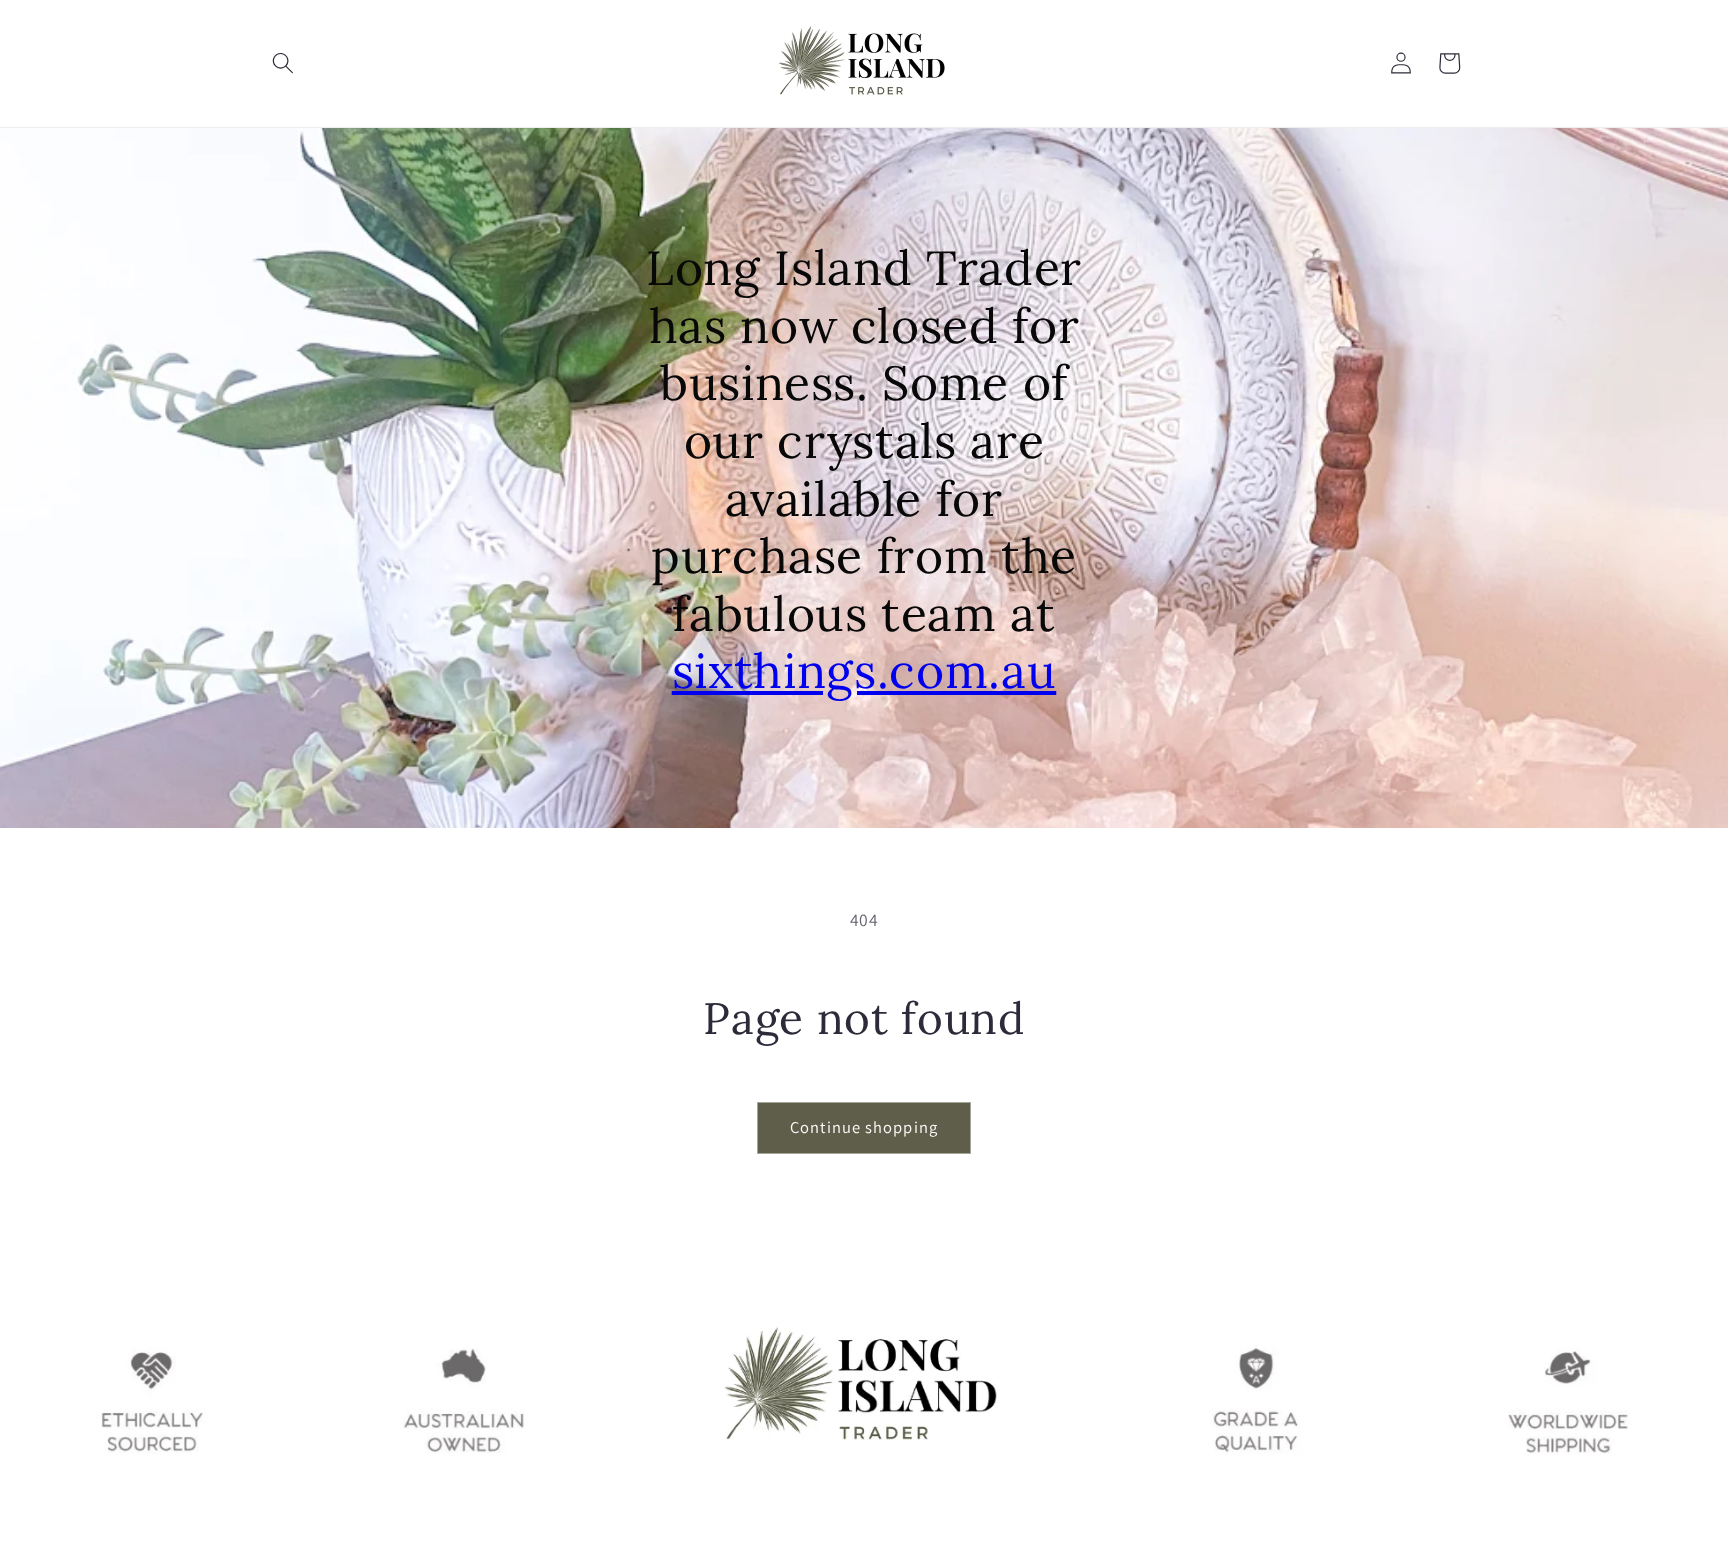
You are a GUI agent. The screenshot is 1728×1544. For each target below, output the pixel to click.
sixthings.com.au (864, 670)
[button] (283, 63)
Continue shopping (864, 1127)
